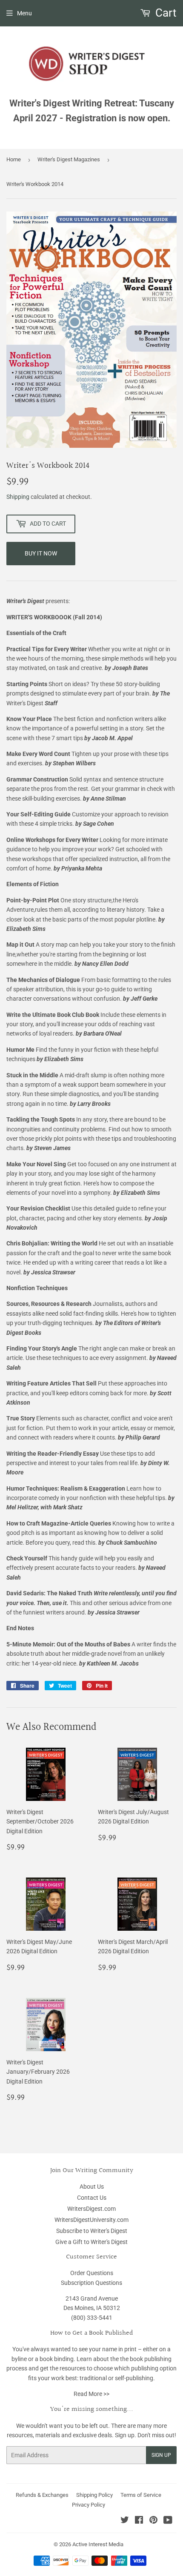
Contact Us (92, 2198)
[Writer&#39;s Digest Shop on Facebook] (139, 2521)
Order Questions (92, 2273)
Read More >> (91, 2394)
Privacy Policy (89, 2505)
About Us (92, 2187)
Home (14, 159)
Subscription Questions (91, 2283)
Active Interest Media (98, 2544)
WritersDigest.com (91, 2209)
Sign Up (161, 2455)
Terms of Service (141, 2495)
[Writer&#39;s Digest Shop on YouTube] (168, 2521)
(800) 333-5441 (92, 2318)
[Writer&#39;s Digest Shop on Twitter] (125, 2521)
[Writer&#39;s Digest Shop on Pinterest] (153, 2521)
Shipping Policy (94, 2495)
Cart (165, 13)
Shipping (18, 497)
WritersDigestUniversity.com (91, 2220)
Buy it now (41, 553)
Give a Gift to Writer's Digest (91, 2242)
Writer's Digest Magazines (69, 159)
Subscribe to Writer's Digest (92, 2231)
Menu (24, 13)
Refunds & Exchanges (42, 2495)
